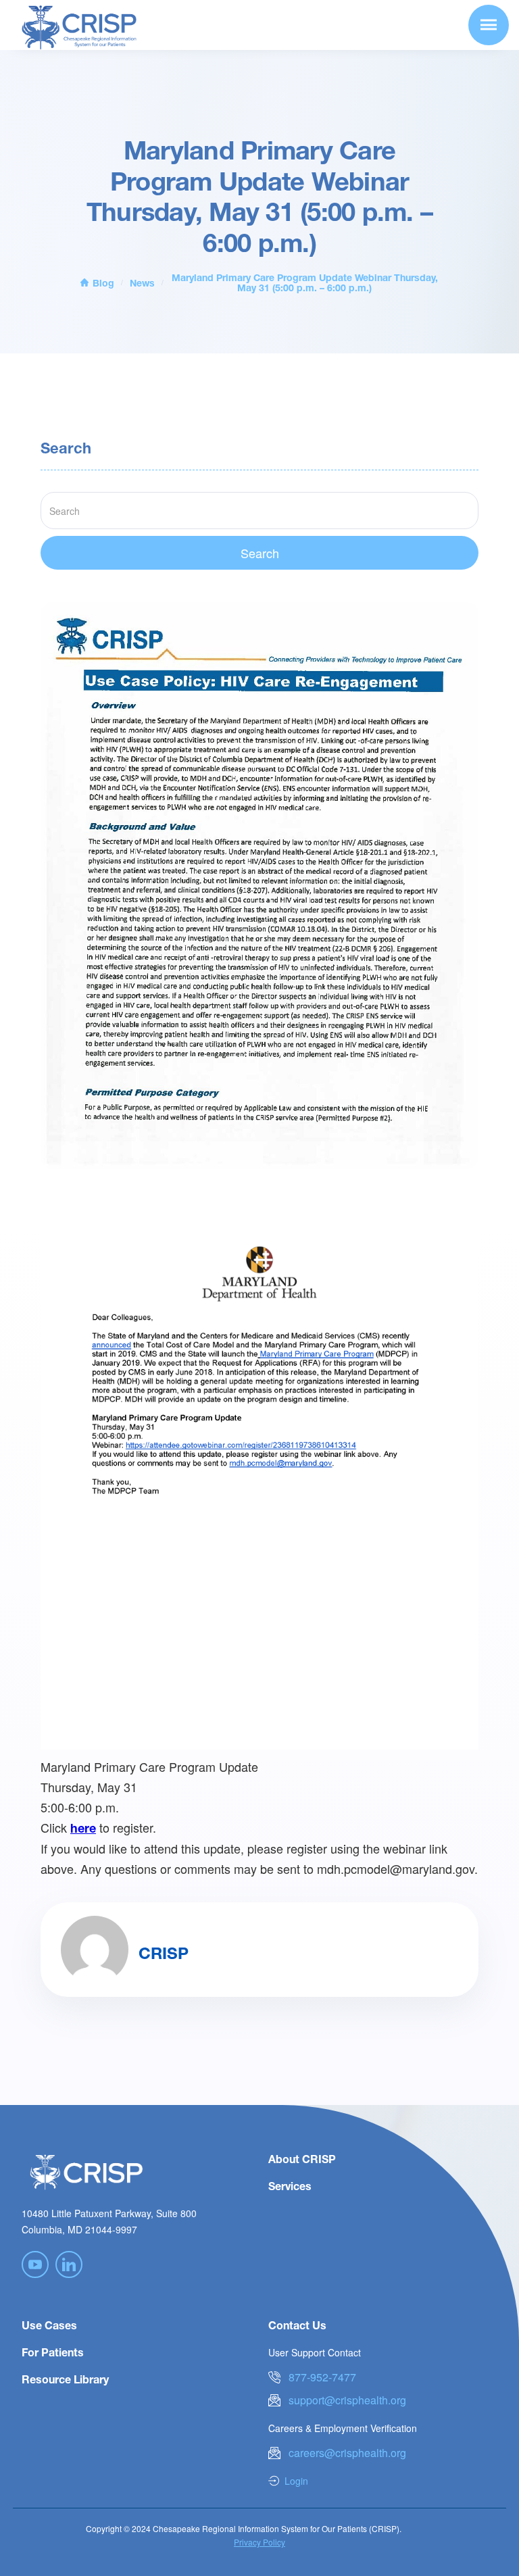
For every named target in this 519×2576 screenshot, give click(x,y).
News (142, 283)
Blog (103, 283)
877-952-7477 (322, 2377)
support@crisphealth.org (347, 2400)
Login (296, 2481)
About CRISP (302, 2159)
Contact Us (297, 2325)
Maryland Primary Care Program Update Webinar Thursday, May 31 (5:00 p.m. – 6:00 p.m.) (305, 282)
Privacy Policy (259, 2542)
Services (290, 2186)
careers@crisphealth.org (347, 2453)
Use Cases (49, 2325)
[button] (489, 25)
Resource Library (65, 2379)
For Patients (53, 2352)
